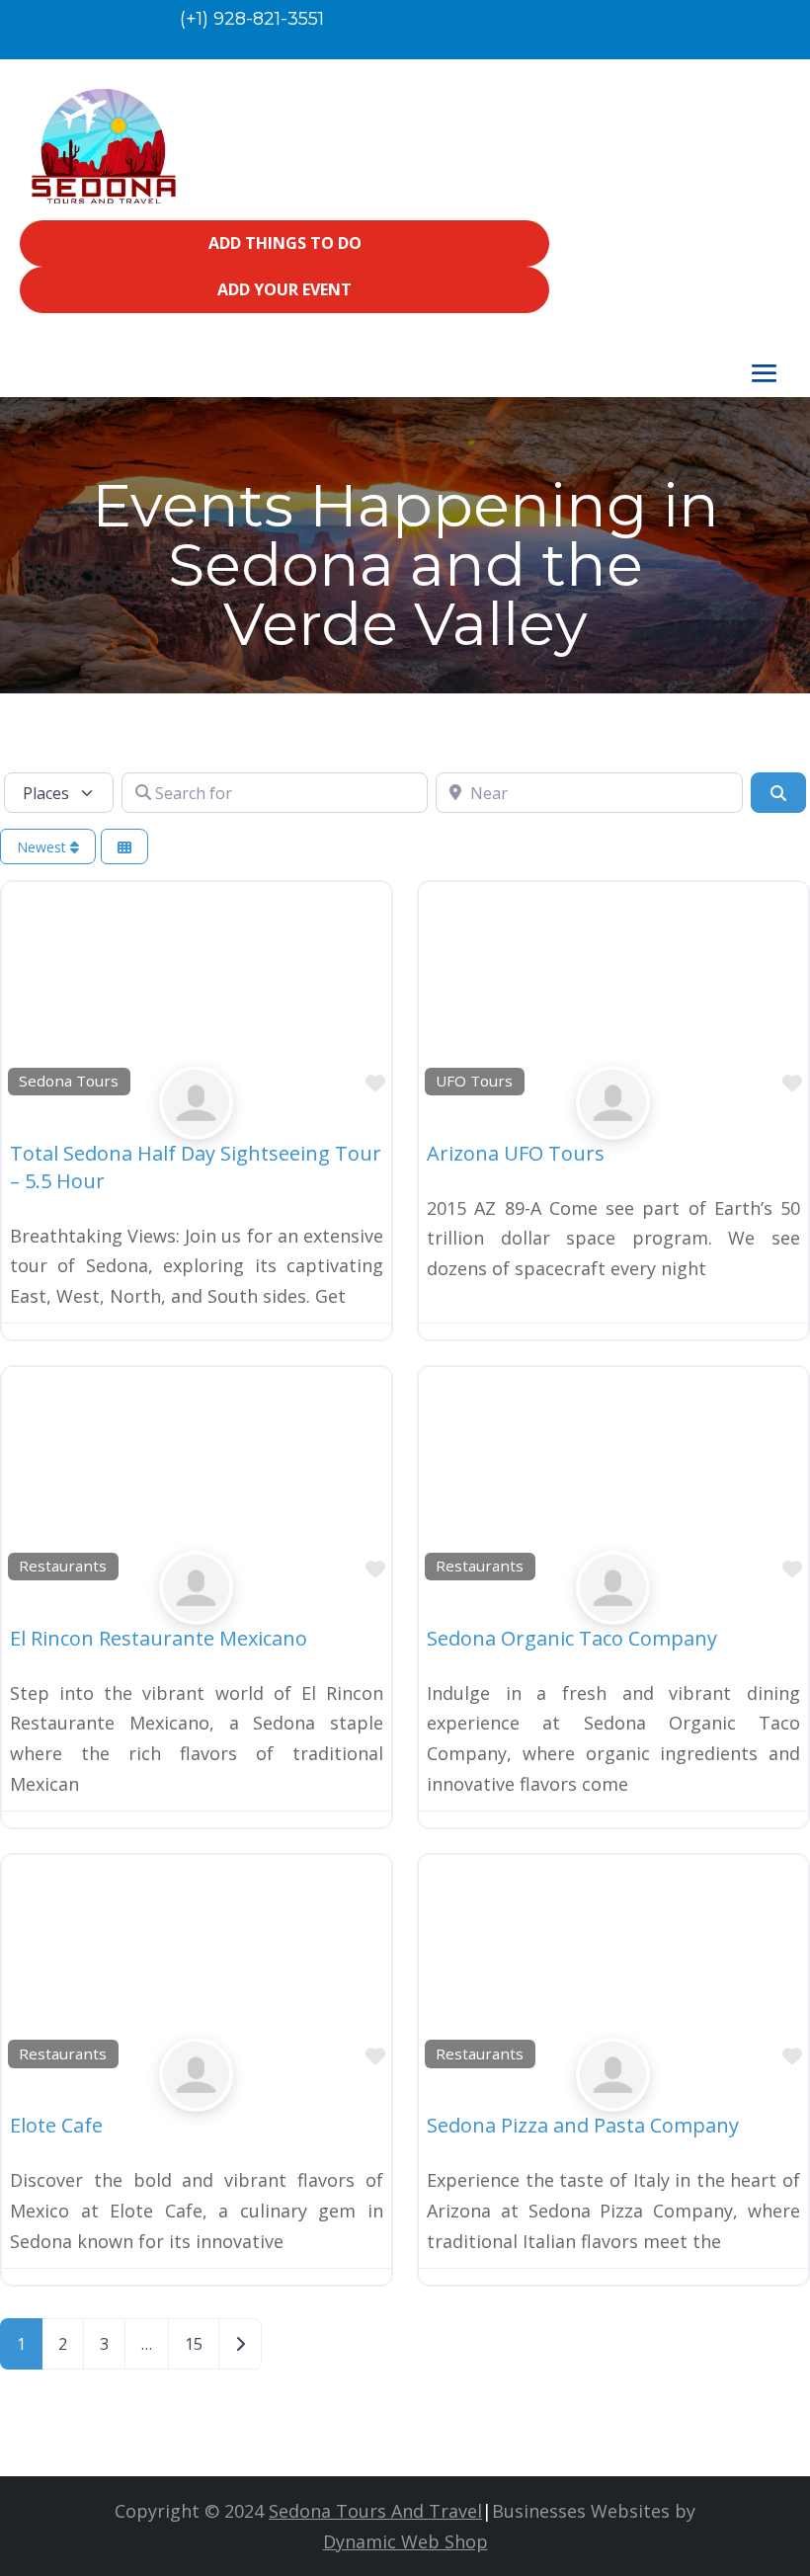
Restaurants (63, 1566)
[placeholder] (196, 1124)
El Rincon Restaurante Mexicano (159, 1638)
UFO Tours (474, 1081)
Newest (43, 847)
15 (194, 2344)
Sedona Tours (69, 1081)
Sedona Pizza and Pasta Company (583, 2125)
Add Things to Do (285, 243)
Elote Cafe (56, 2125)
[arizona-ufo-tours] (613, 1124)
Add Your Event (284, 289)
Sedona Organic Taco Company (572, 1638)
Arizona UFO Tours (516, 1153)
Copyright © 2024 (298, 2511)
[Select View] (124, 847)
